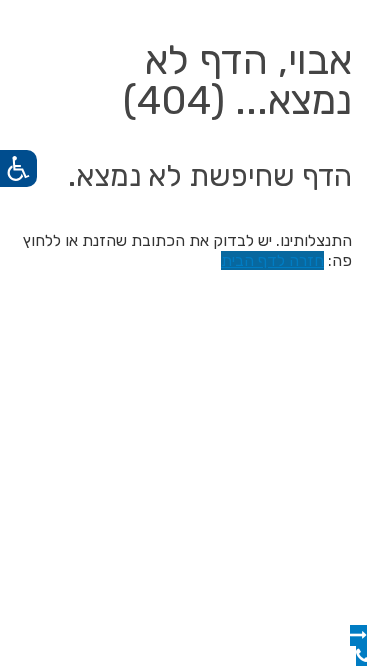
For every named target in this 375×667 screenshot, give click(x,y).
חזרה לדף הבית (272, 260)
